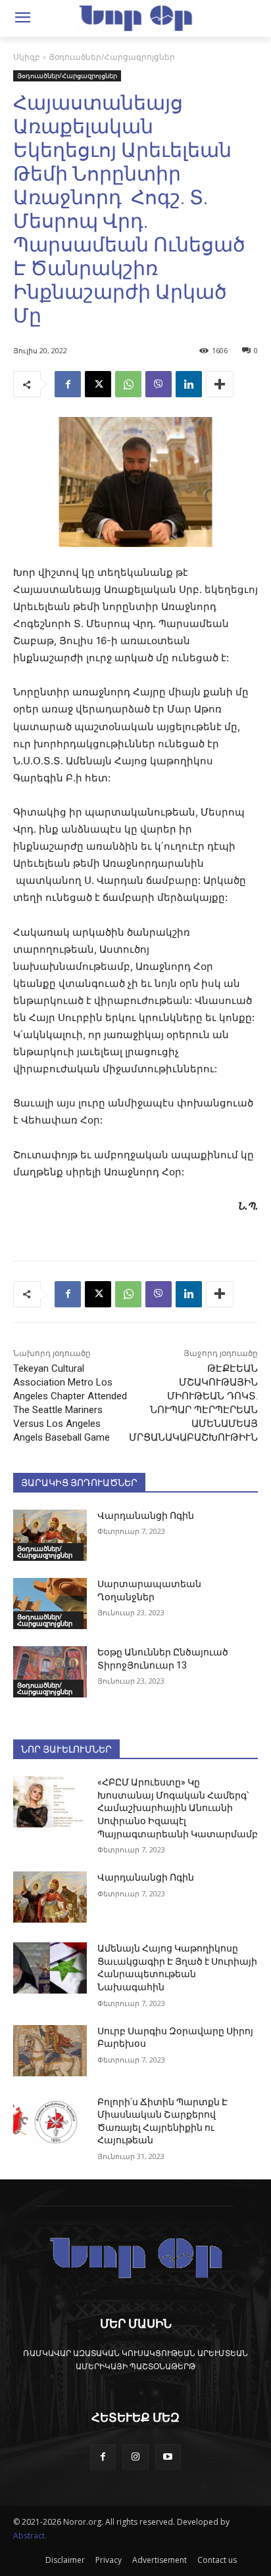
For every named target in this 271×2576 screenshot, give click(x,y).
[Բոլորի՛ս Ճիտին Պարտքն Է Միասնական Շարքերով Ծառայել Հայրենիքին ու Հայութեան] (50, 2122)
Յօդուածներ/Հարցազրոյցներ (112, 57)
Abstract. (30, 2536)
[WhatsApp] (128, 384)
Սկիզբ (27, 57)
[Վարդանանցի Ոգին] (50, 1535)
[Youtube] (168, 2457)
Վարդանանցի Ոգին (146, 1516)
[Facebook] (68, 384)
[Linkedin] (189, 384)
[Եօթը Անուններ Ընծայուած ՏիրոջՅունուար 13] (50, 1672)
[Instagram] (135, 2457)
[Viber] (159, 384)
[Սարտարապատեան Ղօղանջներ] (50, 1604)
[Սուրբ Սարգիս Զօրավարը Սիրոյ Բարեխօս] (50, 2051)
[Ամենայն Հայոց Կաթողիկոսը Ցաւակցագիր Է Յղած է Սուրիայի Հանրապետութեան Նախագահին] (50, 1968)
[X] (98, 384)
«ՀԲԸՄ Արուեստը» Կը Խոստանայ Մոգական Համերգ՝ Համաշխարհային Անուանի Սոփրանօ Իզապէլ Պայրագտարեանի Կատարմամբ (178, 1808)
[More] (220, 384)
